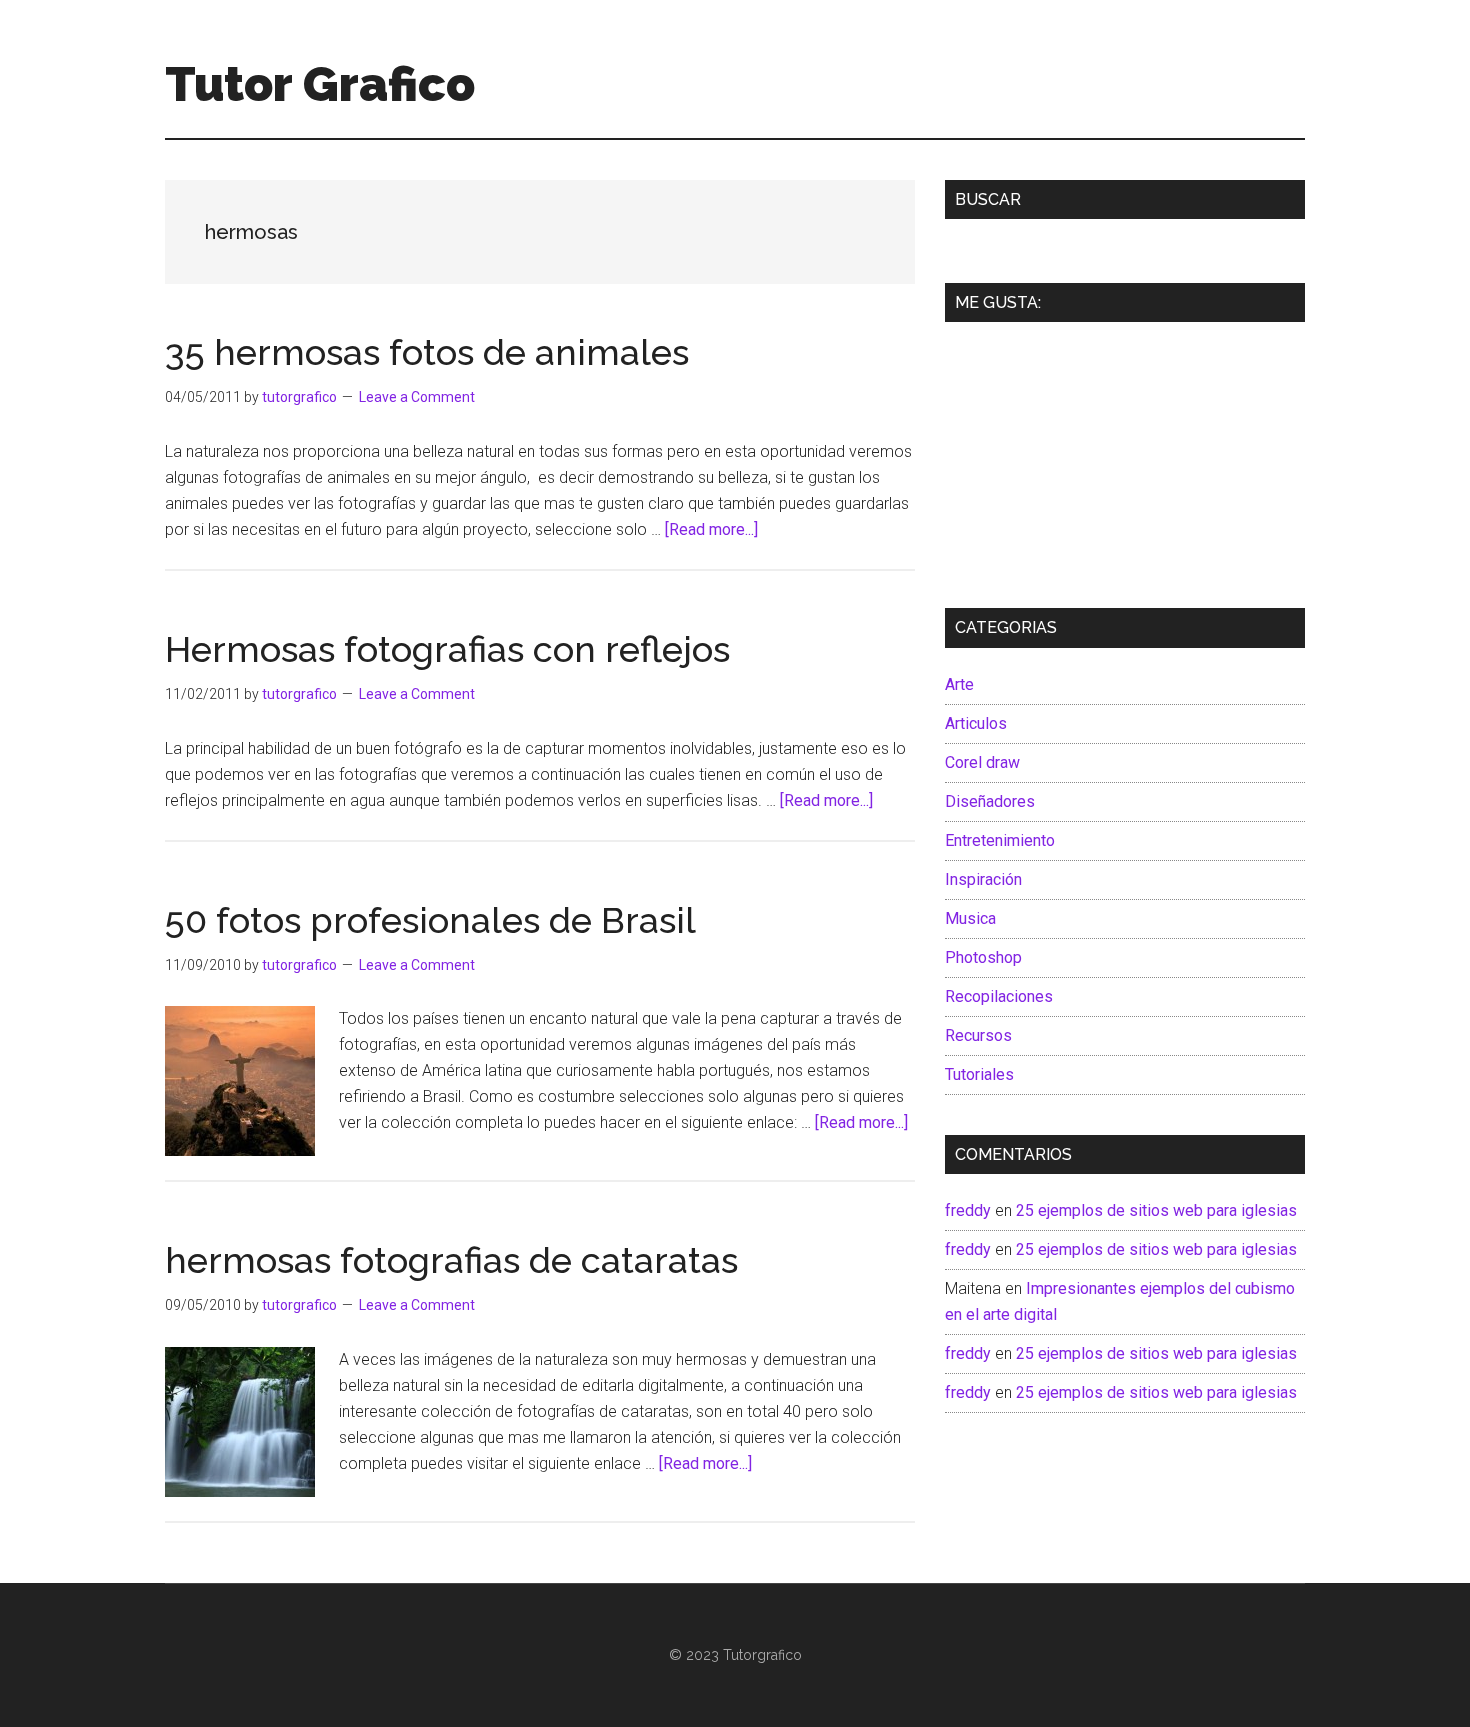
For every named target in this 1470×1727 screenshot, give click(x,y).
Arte (959, 684)
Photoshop (983, 957)
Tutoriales (979, 1074)
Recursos (978, 1035)
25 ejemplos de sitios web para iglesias (1156, 1210)
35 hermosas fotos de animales (427, 352)
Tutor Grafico (320, 84)
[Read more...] (711, 529)
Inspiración (983, 879)
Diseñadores (990, 801)
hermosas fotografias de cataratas (451, 1260)
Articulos (976, 723)
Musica (970, 918)
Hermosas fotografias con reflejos (447, 649)
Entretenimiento (1000, 840)
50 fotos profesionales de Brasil (430, 920)
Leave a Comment (417, 397)
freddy (968, 1210)
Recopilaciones (999, 996)
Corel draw (982, 762)
